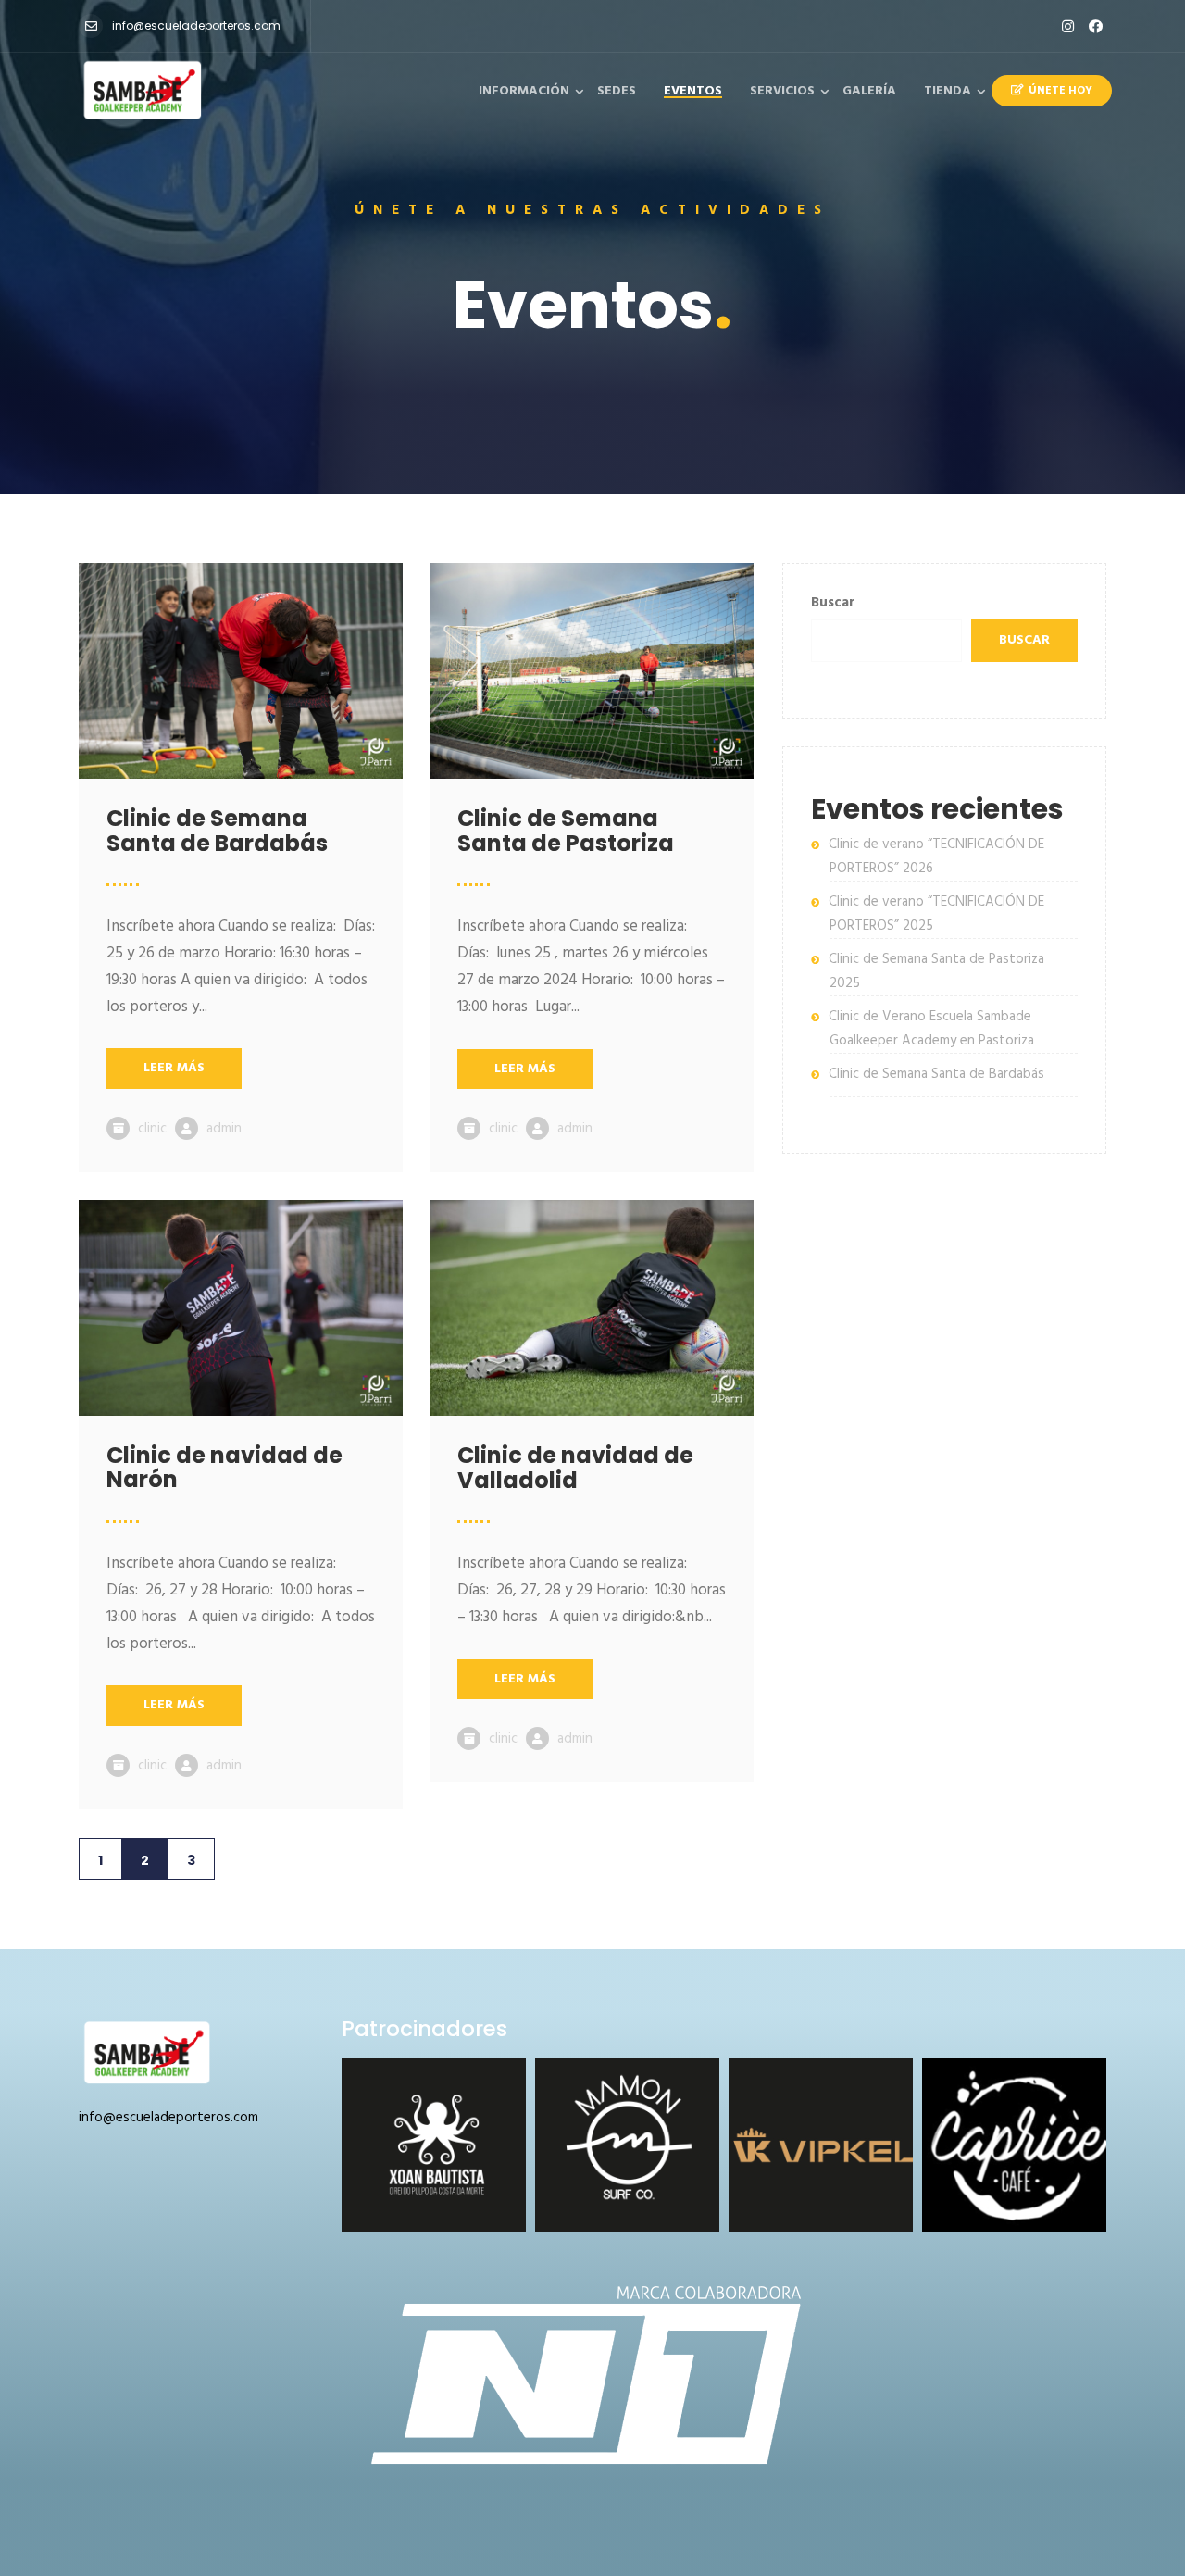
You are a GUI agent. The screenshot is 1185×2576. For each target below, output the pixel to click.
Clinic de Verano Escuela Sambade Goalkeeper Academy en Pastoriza (931, 1029)
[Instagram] (1068, 26)
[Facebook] (1096, 26)
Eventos (693, 91)
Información (524, 91)
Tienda (948, 91)
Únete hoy (1060, 91)
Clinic (152, 1129)
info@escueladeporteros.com (196, 25)
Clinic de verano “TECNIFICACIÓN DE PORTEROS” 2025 (936, 914)
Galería (869, 91)
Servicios (782, 91)
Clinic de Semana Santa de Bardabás (936, 1074)
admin (224, 1129)
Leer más (174, 1068)
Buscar (833, 603)
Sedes (617, 91)
